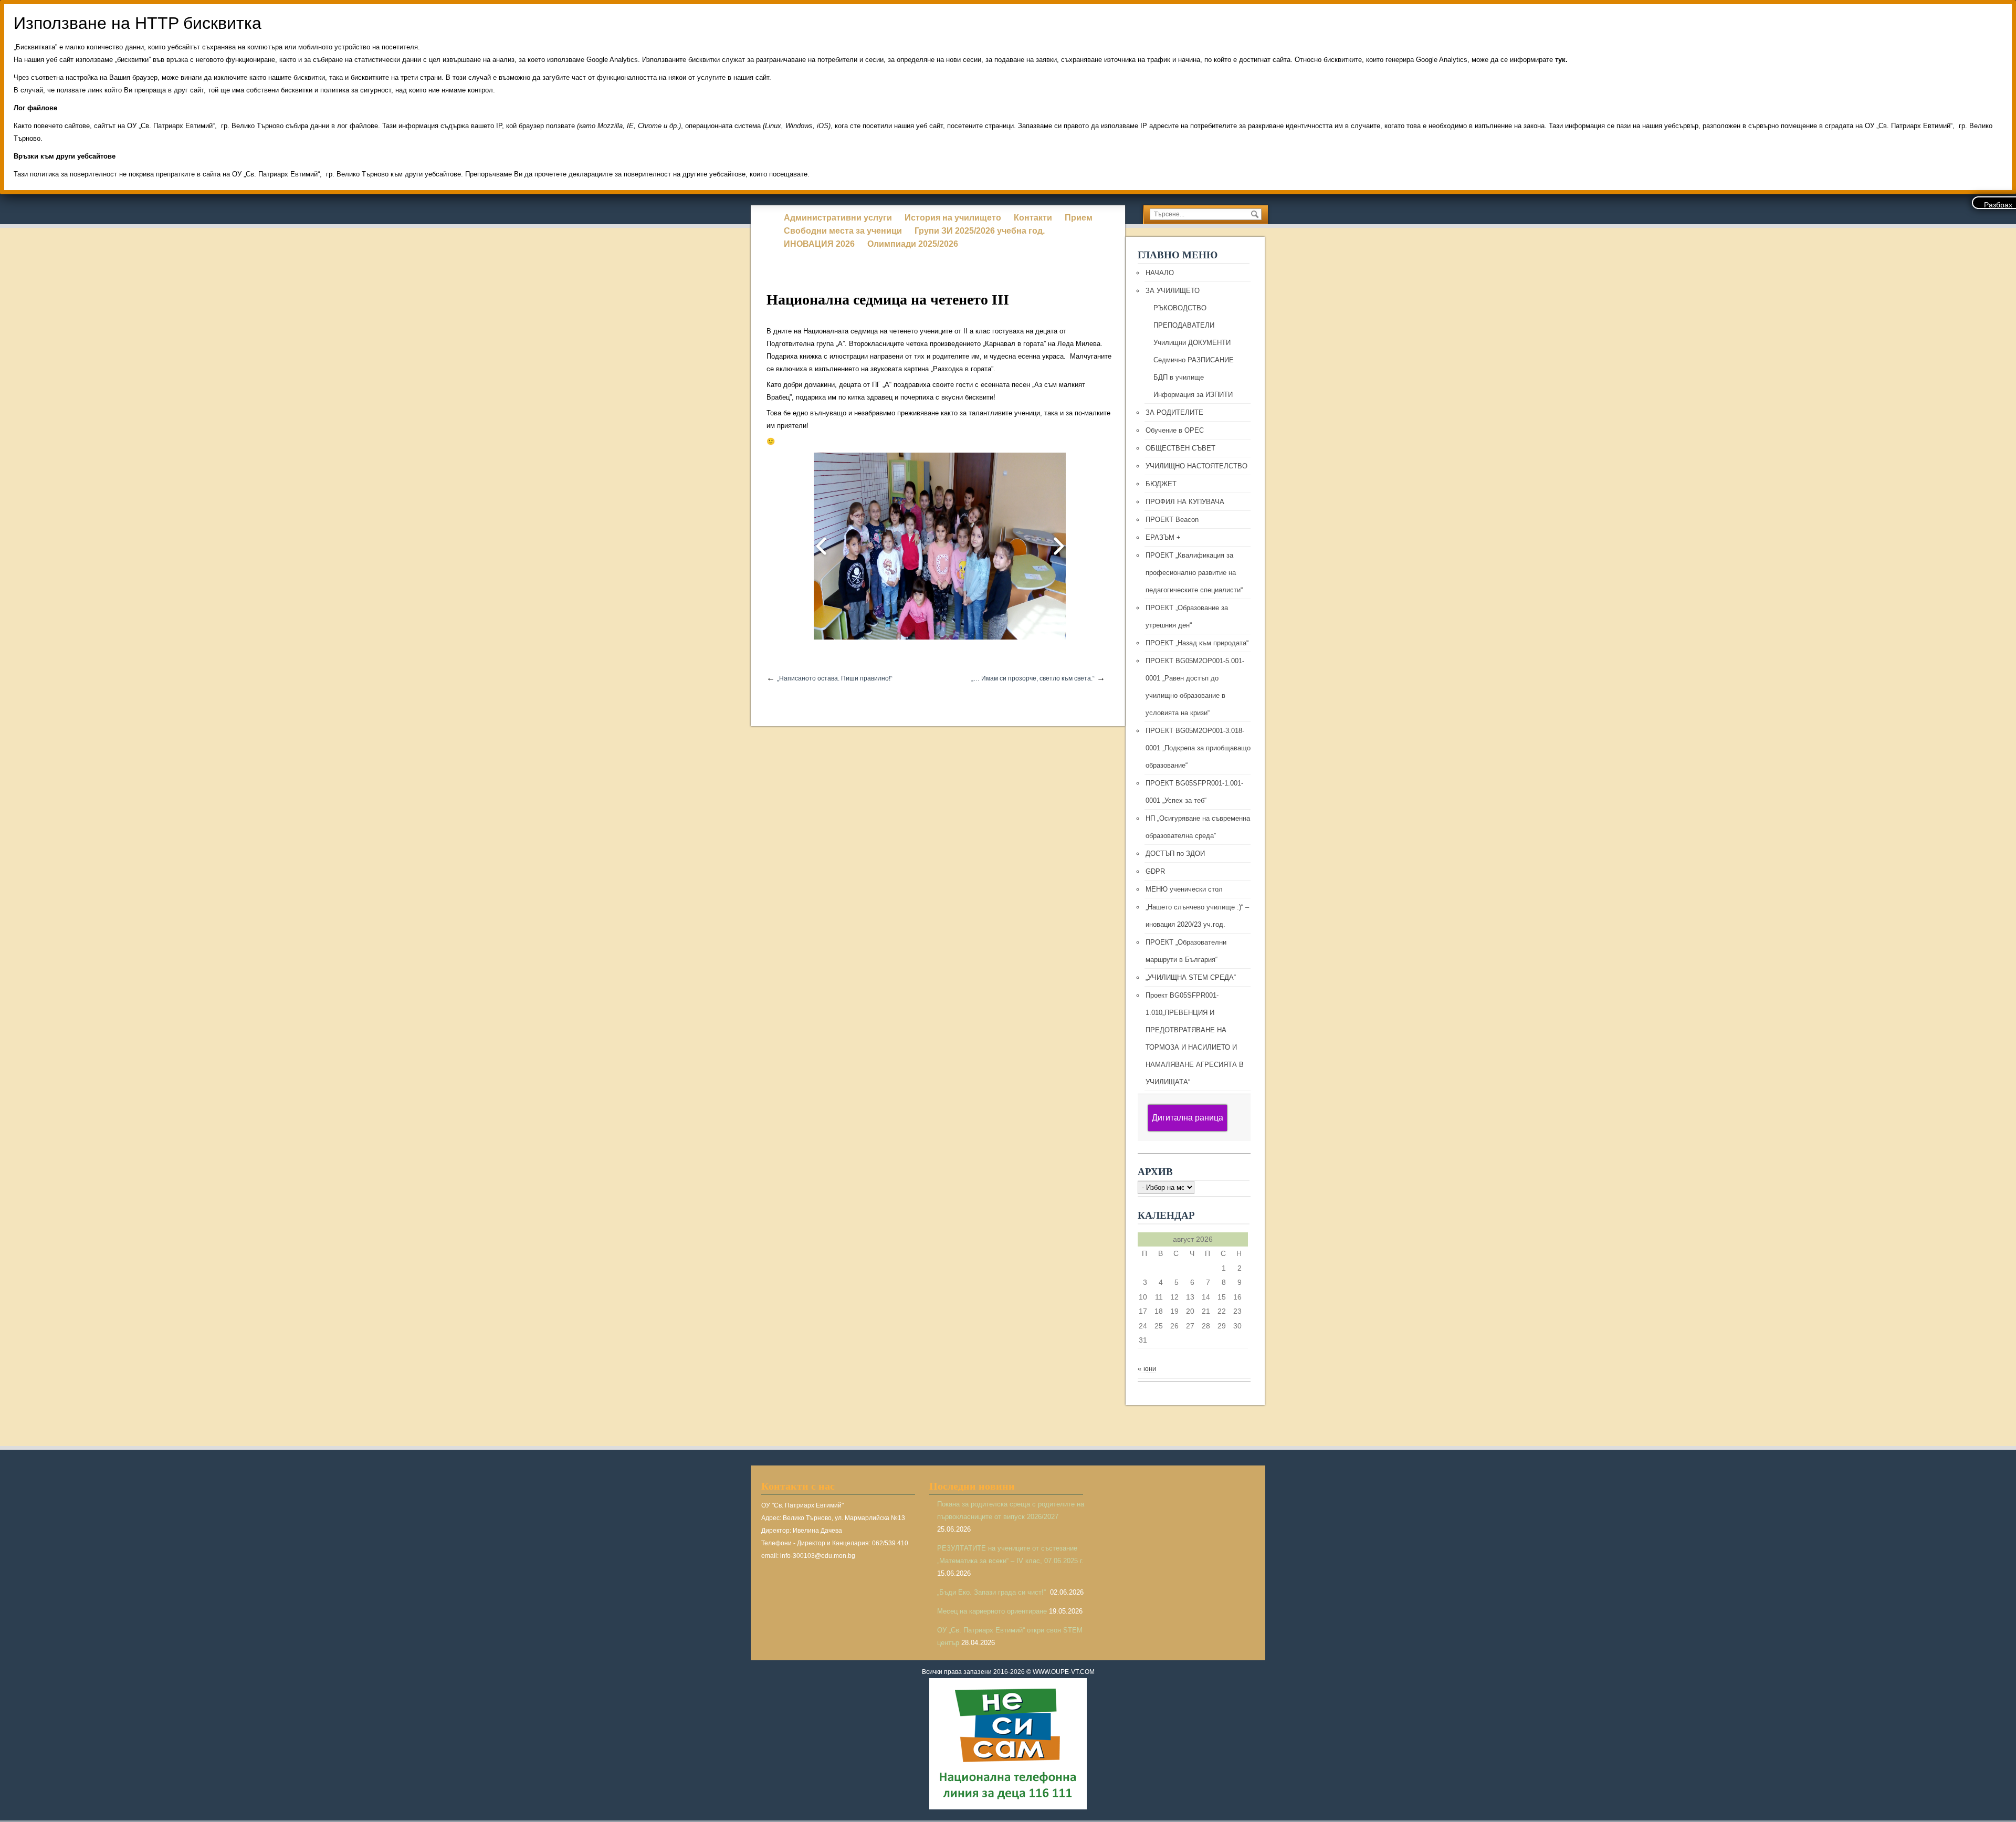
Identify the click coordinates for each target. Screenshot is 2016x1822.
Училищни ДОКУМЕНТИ (1192, 343)
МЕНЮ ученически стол (1184, 889)
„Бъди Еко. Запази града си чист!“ (993, 1592)
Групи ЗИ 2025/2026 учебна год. (980, 231)
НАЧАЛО (1160, 273)
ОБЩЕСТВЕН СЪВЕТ (1180, 448)
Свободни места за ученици (843, 231)
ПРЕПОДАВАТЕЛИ (1184, 325)
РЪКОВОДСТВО (1180, 308)
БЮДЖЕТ (1161, 484)
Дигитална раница (1188, 1118)
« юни (1147, 1369)
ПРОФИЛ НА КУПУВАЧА (1185, 502)
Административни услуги (838, 218)
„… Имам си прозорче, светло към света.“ (1033, 678)
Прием (1079, 218)
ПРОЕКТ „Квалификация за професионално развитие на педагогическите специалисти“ (1194, 573)
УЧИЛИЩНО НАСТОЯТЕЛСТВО (1196, 466)
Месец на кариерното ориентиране (992, 1611)
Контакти (1033, 218)
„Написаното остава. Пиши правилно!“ (835, 678)
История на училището (953, 218)
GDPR (1155, 871)
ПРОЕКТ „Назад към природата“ (1197, 643)
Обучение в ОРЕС (1175, 430)
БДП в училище (1179, 377)
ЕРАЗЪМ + (1163, 537)
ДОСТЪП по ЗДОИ (1175, 854)
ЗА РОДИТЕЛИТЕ (1174, 412)
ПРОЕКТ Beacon (1172, 520)
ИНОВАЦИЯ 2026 (819, 244)
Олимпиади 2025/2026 (913, 244)
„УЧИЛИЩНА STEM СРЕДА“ (1191, 977)
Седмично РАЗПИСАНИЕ (1194, 360)
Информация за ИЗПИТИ (1193, 395)
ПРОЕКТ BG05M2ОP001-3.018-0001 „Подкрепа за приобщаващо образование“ (1198, 748)
